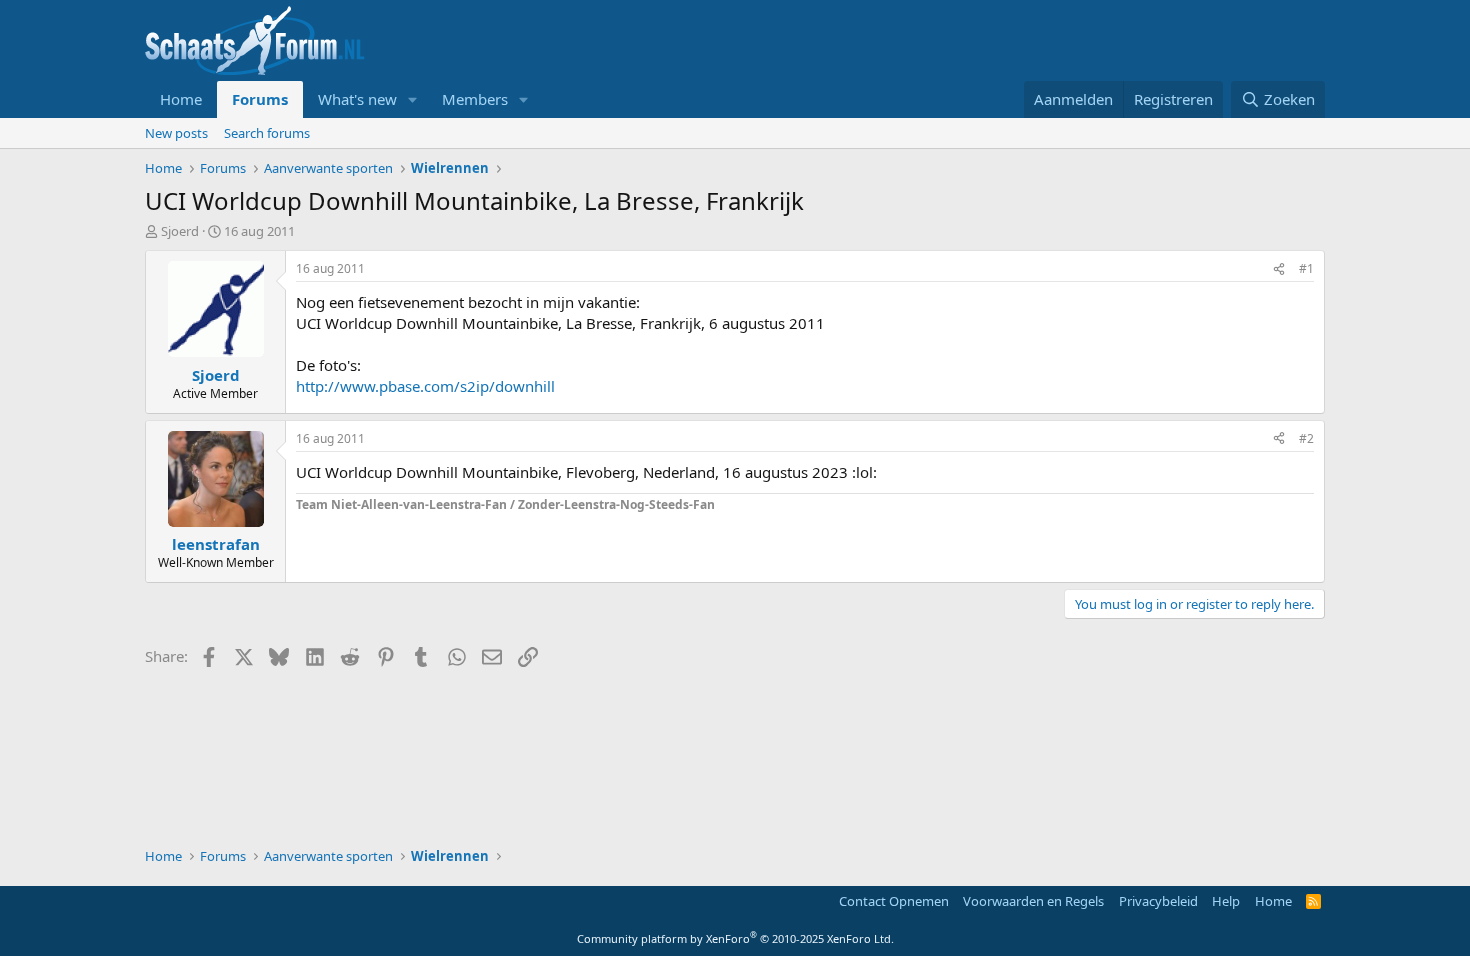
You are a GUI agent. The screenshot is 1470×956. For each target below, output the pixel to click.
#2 (1306, 438)
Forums (260, 99)
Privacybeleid (1158, 901)
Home (181, 99)
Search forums (267, 133)
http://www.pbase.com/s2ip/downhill (425, 386)
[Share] (1279, 269)
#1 (1306, 268)
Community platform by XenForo (735, 938)
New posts (176, 133)
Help (1226, 901)
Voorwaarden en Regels (1033, 901)
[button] (413, 99)
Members (475, 99)
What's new (357, 99)
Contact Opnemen (894, 901)
